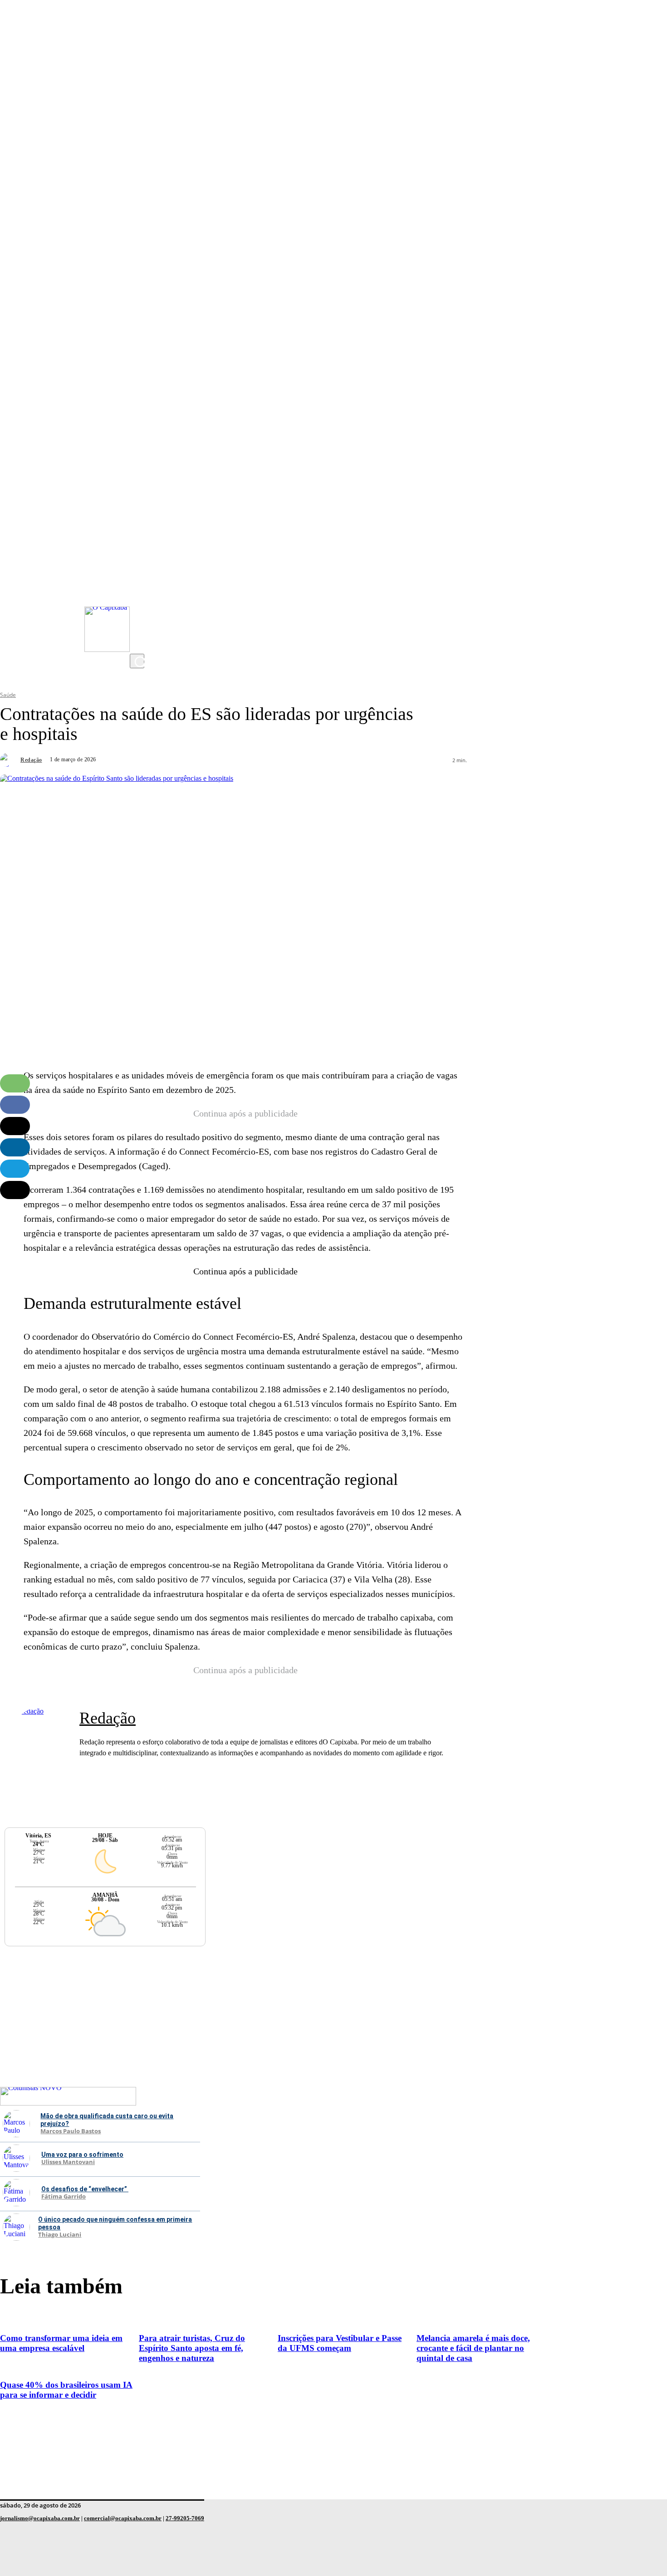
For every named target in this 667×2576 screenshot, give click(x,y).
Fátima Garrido (64, 2197)
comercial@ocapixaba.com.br (123, 2518)
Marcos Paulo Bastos (71, 2131)
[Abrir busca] (137, 661)
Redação (31, 760)
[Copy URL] (15, 1190)
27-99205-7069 (185, 2518)
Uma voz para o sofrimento (82, 2155)
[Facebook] (139, 608)
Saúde (8, 695)
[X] (139, 645)
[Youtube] (139, 590)
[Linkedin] (15, 1147)
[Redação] (9, 760)
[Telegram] (15, 1169)
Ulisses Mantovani (68, 2162)
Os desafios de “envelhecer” (85, 2189)
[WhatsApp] (15, 1083)
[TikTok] (139, 627)
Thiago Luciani (60, 2235)
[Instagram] (139, 572)
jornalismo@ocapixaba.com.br (40, 2518)
